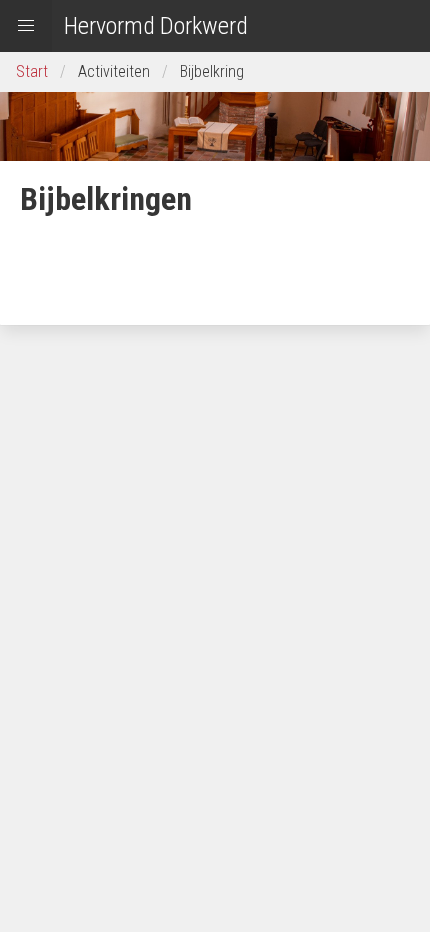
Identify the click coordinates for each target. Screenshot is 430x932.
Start (32, 71)
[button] (26, 26)
